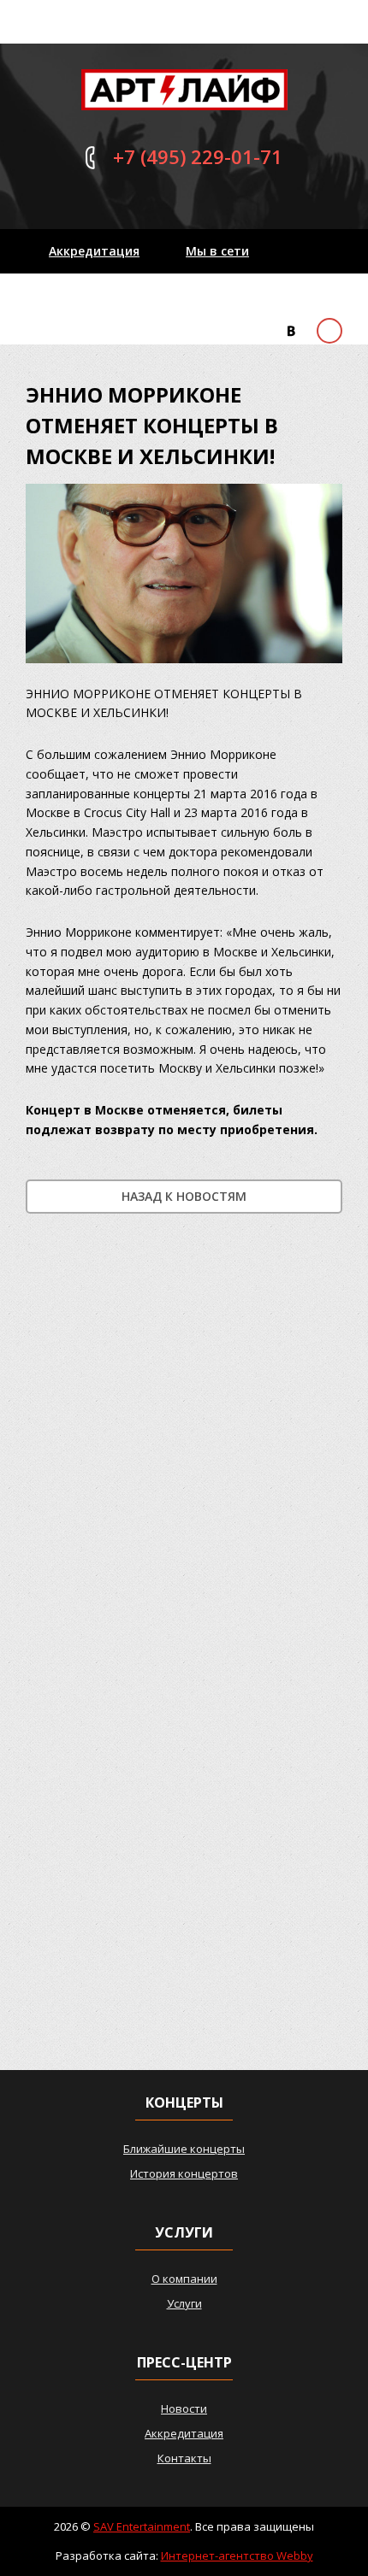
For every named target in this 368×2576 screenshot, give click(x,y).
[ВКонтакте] (291, 331)
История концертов (184, 2173)
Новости (184, 2408)
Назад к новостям (184, 1196)
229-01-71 (198, 156)
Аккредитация (94, 251)
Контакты (80, 295)
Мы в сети (217, 251)
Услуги (184, 2303)
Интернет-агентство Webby (237, 2555)
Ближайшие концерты (184, 2149)
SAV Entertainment (142, 2526)
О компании (184, 2279)
